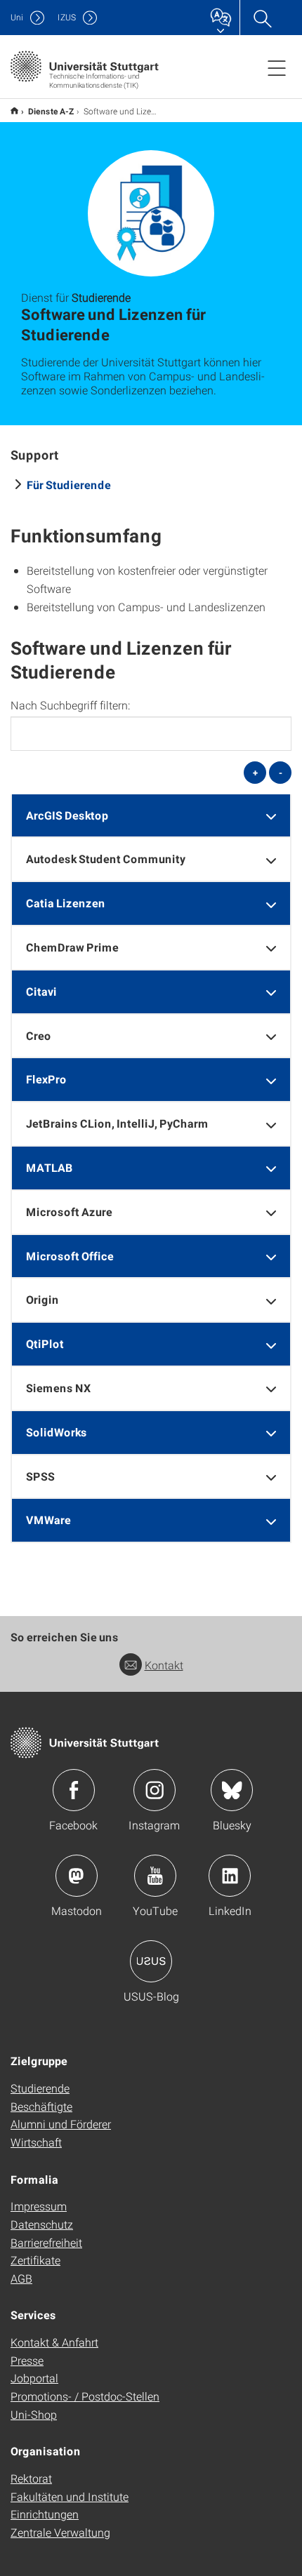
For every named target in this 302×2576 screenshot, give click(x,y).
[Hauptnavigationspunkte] (277, 67)
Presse (27, 2360)
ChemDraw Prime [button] (72, 947)
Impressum (39, 2206)
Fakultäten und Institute (70, 2496)
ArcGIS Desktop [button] (67, 815)
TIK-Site (14, 111)
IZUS (67, 17)
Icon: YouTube (155, 1876)
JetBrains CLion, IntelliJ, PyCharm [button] (117, 1123)
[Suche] (262, 18)
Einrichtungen (45, 2514)
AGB (21, 2278)
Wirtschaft (36, 2142)
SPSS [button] (40, 1476)
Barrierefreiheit (46, 2242)
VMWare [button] (48, 1520)
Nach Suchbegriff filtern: (70, 705)
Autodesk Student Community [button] (106, 859)
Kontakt (164, 1665)
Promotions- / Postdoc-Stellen (85, 2396)
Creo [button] (39, 1035)
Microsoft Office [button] (70, 1256)
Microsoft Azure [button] (69, 1212)
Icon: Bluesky (232, 1790)
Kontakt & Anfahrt (54, 2342)
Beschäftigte (41, 2106)
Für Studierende (69, 485)
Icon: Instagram (155, 1790)
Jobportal (34, 2378)
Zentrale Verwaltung (60, 2532)
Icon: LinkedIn (230, 1876)
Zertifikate (35, 2260)
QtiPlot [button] (45, 1343)
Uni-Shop (34, 2414)
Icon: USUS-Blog (151, 1961)
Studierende (40, 2088)
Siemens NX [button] (58, 1388)
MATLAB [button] (50, 1167)
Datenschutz (42, 2224)
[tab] (151, 816)
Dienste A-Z (51, 111)
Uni (17, 17)
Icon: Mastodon (77, 1876)
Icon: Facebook (74, 1790)
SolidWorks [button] (57, 1432)
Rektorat (31, 2478)
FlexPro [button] (46, 1079)
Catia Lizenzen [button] (66, 903)
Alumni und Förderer (61, 2124)
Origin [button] (42, 1299)
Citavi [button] (41, 991)
